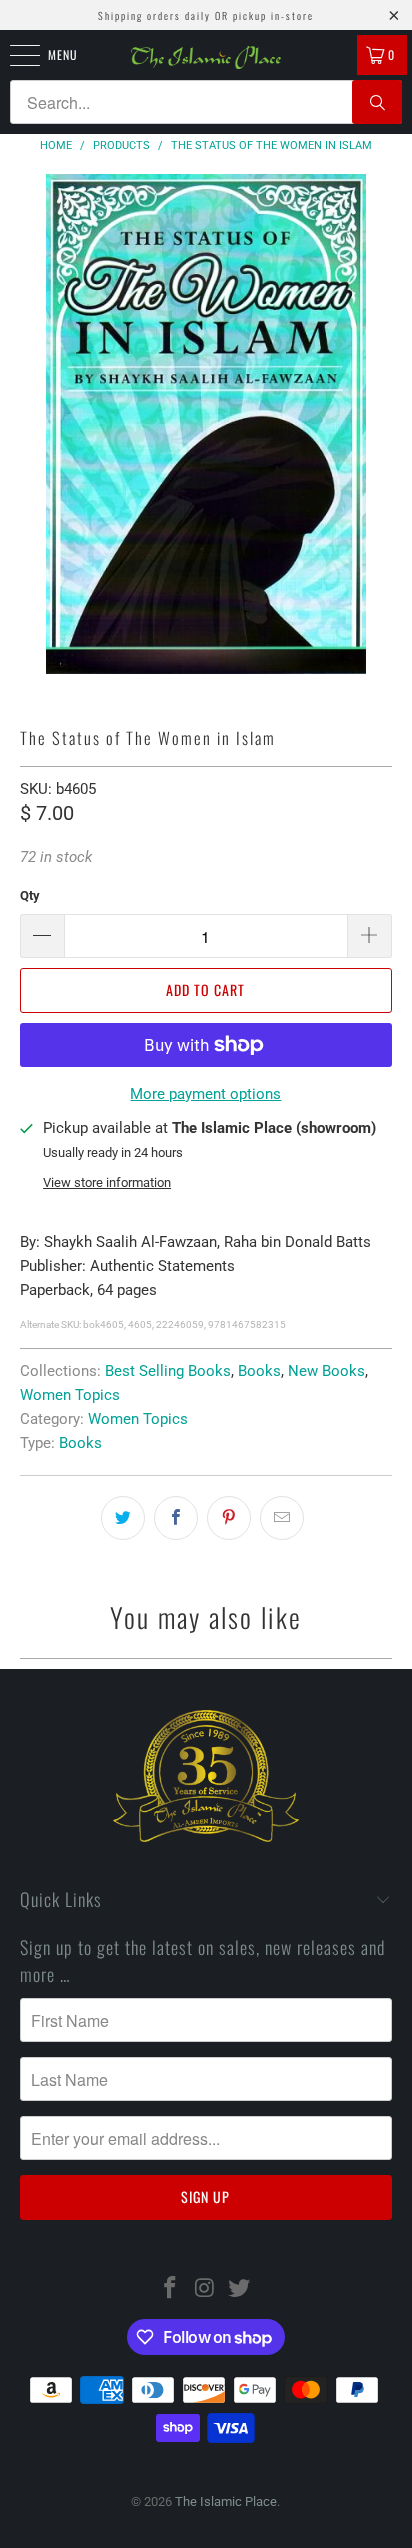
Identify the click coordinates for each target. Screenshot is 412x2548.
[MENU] (14, 55)
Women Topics (70, 1395)
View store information (107, 1182)
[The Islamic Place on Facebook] (170, 2289)
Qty (30, 895)
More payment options (205, 1094)
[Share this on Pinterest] (229, 1518)
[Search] (377, 102)
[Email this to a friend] (282, 1518)
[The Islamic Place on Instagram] (205, 2289)
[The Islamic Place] (206, 57)
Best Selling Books (168, 1371)
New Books (326, 1371)
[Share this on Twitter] (123, 1518)
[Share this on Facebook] (176, 1518)
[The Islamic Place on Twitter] (240, 2289)
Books (259, 1371)
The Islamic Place (226, 2501)
